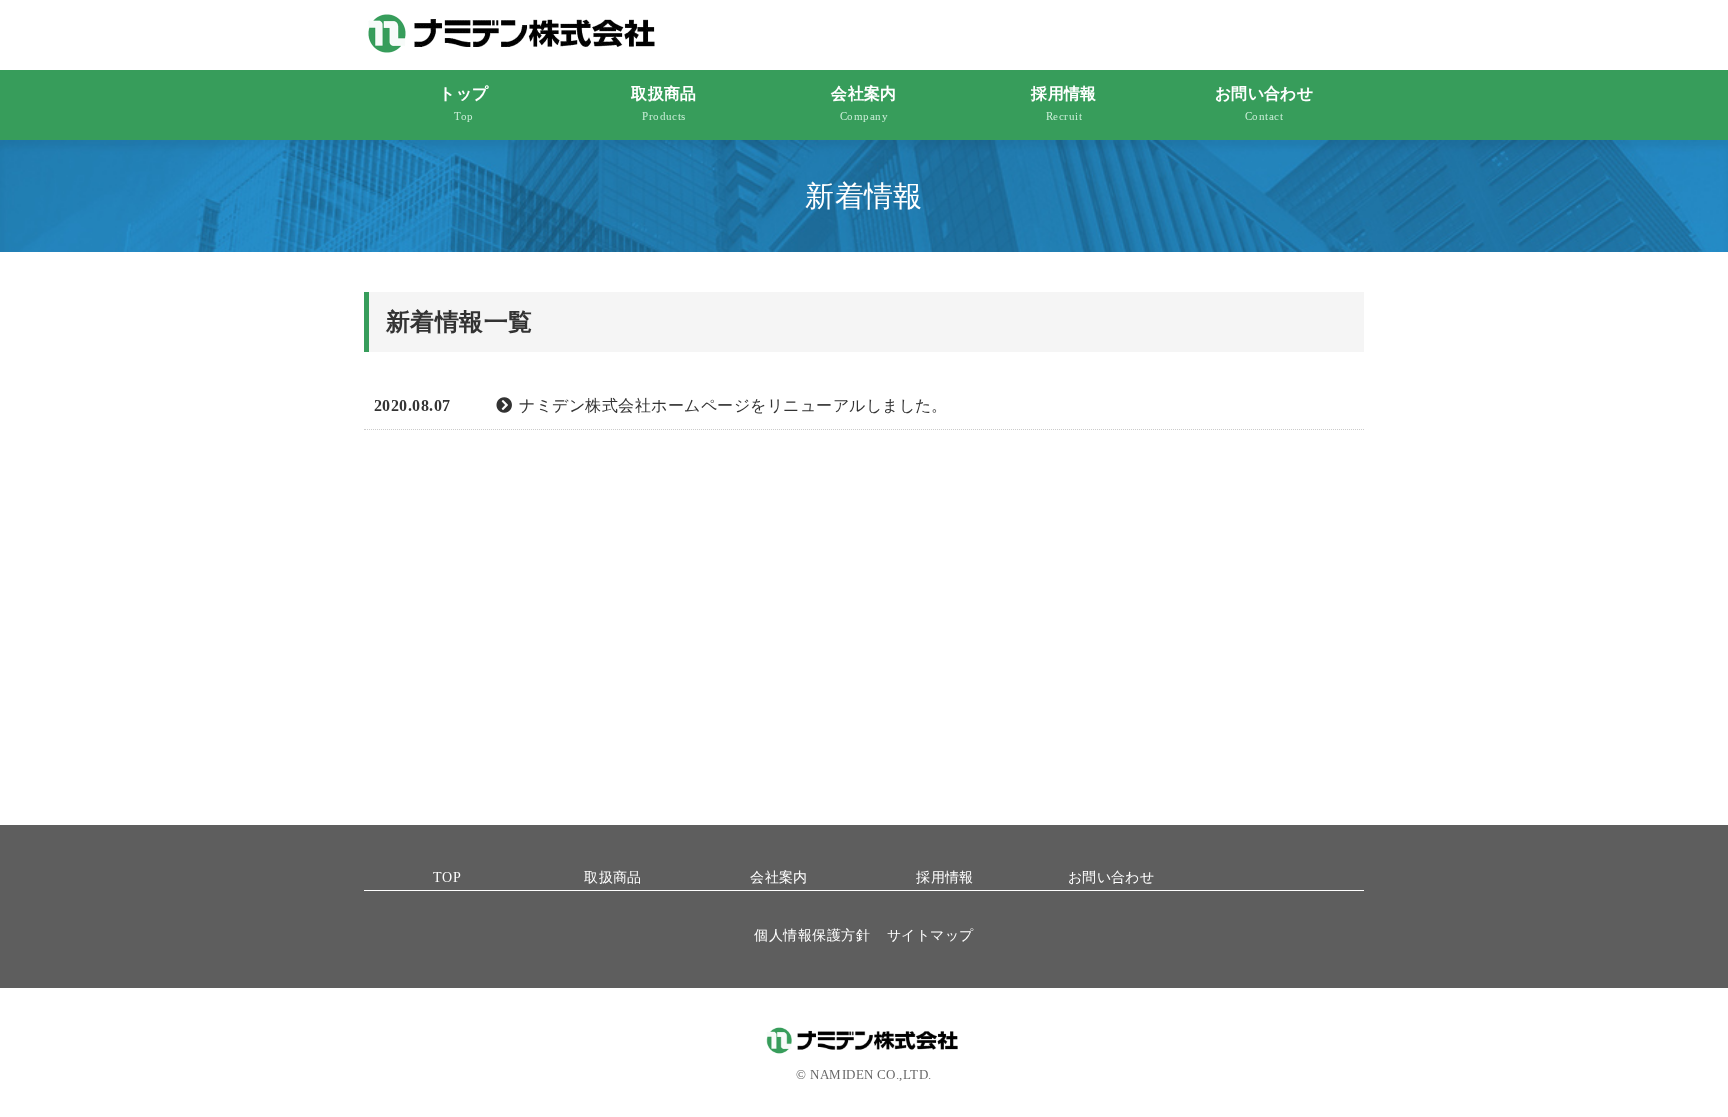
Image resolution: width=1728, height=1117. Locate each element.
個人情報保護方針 (812, 935)
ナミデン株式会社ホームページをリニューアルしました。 (733, 405)
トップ (463, 103)
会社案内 (864, 103)
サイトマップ (930, 935)
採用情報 (1064, 103)
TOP (447, 877)
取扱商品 (664, 103)
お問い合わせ (1264, 103)
